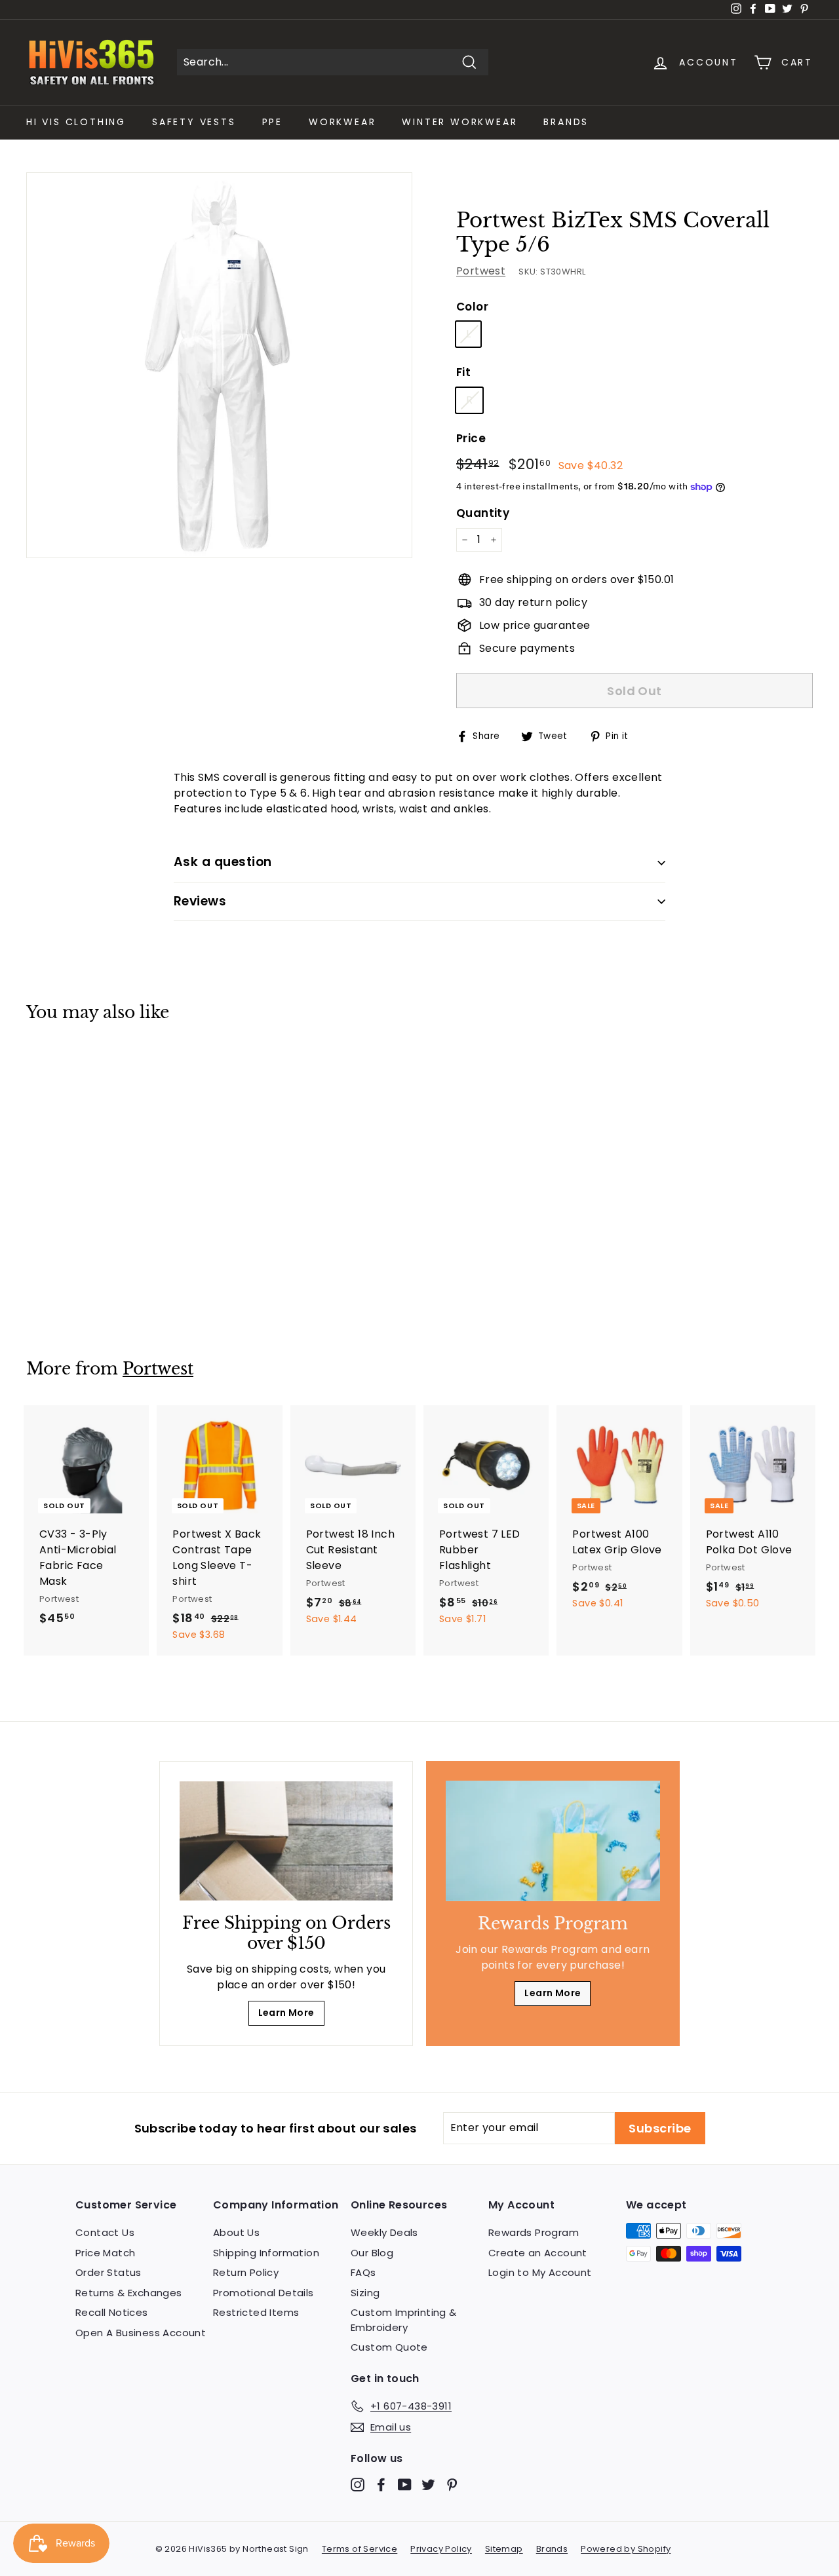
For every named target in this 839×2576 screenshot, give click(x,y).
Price (471, 438)
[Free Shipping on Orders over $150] (286, 1841)
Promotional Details (263, 2293)
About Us (236, 2232)
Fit (463, 372)
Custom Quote (389, 2347)
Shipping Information (266, 2253)
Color (472, 307)
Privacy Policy (441, 2549)
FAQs (363, 2272)
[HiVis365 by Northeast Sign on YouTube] (405, 2484)
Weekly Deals (384, 2232)
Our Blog (372, 2253)
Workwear (342, 122)
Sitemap (504, 2549)
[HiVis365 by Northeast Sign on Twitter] (428, 2484)
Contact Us (105, 2232)
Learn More (286, 2013)
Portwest (481, 271)
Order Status (108, 2272)
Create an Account (538, 2253)
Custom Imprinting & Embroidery (404, 2320)
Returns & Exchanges (129, 2293)
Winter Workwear (459, 122)
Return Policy (246, 2272)
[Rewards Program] (553, 1841)
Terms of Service (360, 2549)
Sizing (365, 2293)
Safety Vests (194, 122)
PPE (272, 122)
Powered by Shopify (626, 2549)
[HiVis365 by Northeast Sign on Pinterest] (452, 2484)
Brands (566, 122)
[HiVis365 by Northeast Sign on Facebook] (381, 2484)
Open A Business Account (141, 2333)
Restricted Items (256, 2312)
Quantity (483, 513)
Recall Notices (112, 2312)
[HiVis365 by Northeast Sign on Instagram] (358, 2484)
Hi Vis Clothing (76, 122)
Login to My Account (540, 2272)
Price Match (105, 2253)
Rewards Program (534, 2232)
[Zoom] (219, 365)
